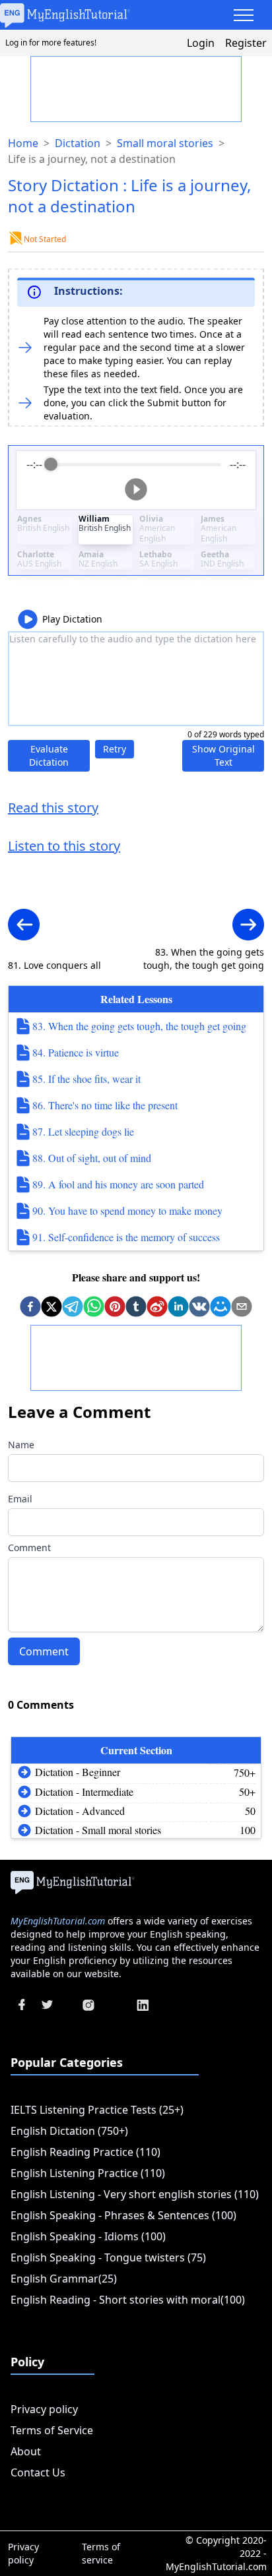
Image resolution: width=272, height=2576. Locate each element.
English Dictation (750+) (69, 2131)
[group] (136, 480)
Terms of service (101, 2553)
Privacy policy (44, 2409)
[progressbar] (136, 464)
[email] (242, 1306)
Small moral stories (165, 143)
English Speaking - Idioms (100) (88, 2236)
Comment (29, 1548)
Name (21, 1445)
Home (23, 143)
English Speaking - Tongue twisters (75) (108, 2257)
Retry (115, 749)
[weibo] (157, 1306)
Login (201, 43)
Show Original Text (223, 755)
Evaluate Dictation (49, 755)
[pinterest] (115, 1306)
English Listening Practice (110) (88, 2173)
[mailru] (221, 1306)
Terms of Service (52, 2430)
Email (20, 1499)
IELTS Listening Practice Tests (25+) (97, 2110)
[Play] (136, 489)
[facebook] (30, 1306)
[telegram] (73, 1306)
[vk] (199, 1306)
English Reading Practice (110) (85, 2152)
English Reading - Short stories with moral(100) (128, 2300)
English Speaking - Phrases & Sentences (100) (123, 2215)
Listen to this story (64, 846)
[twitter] (51, 1306)
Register (246, 43)
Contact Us (38, 2472)
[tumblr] (136, 1306)
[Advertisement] (137, 90)
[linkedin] (178, 1306)
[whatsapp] (94, 1306)
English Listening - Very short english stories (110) (135, 2194)
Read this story (53, 808)
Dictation (78, 143)
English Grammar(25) (64, 2279)
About (26, 2451)
